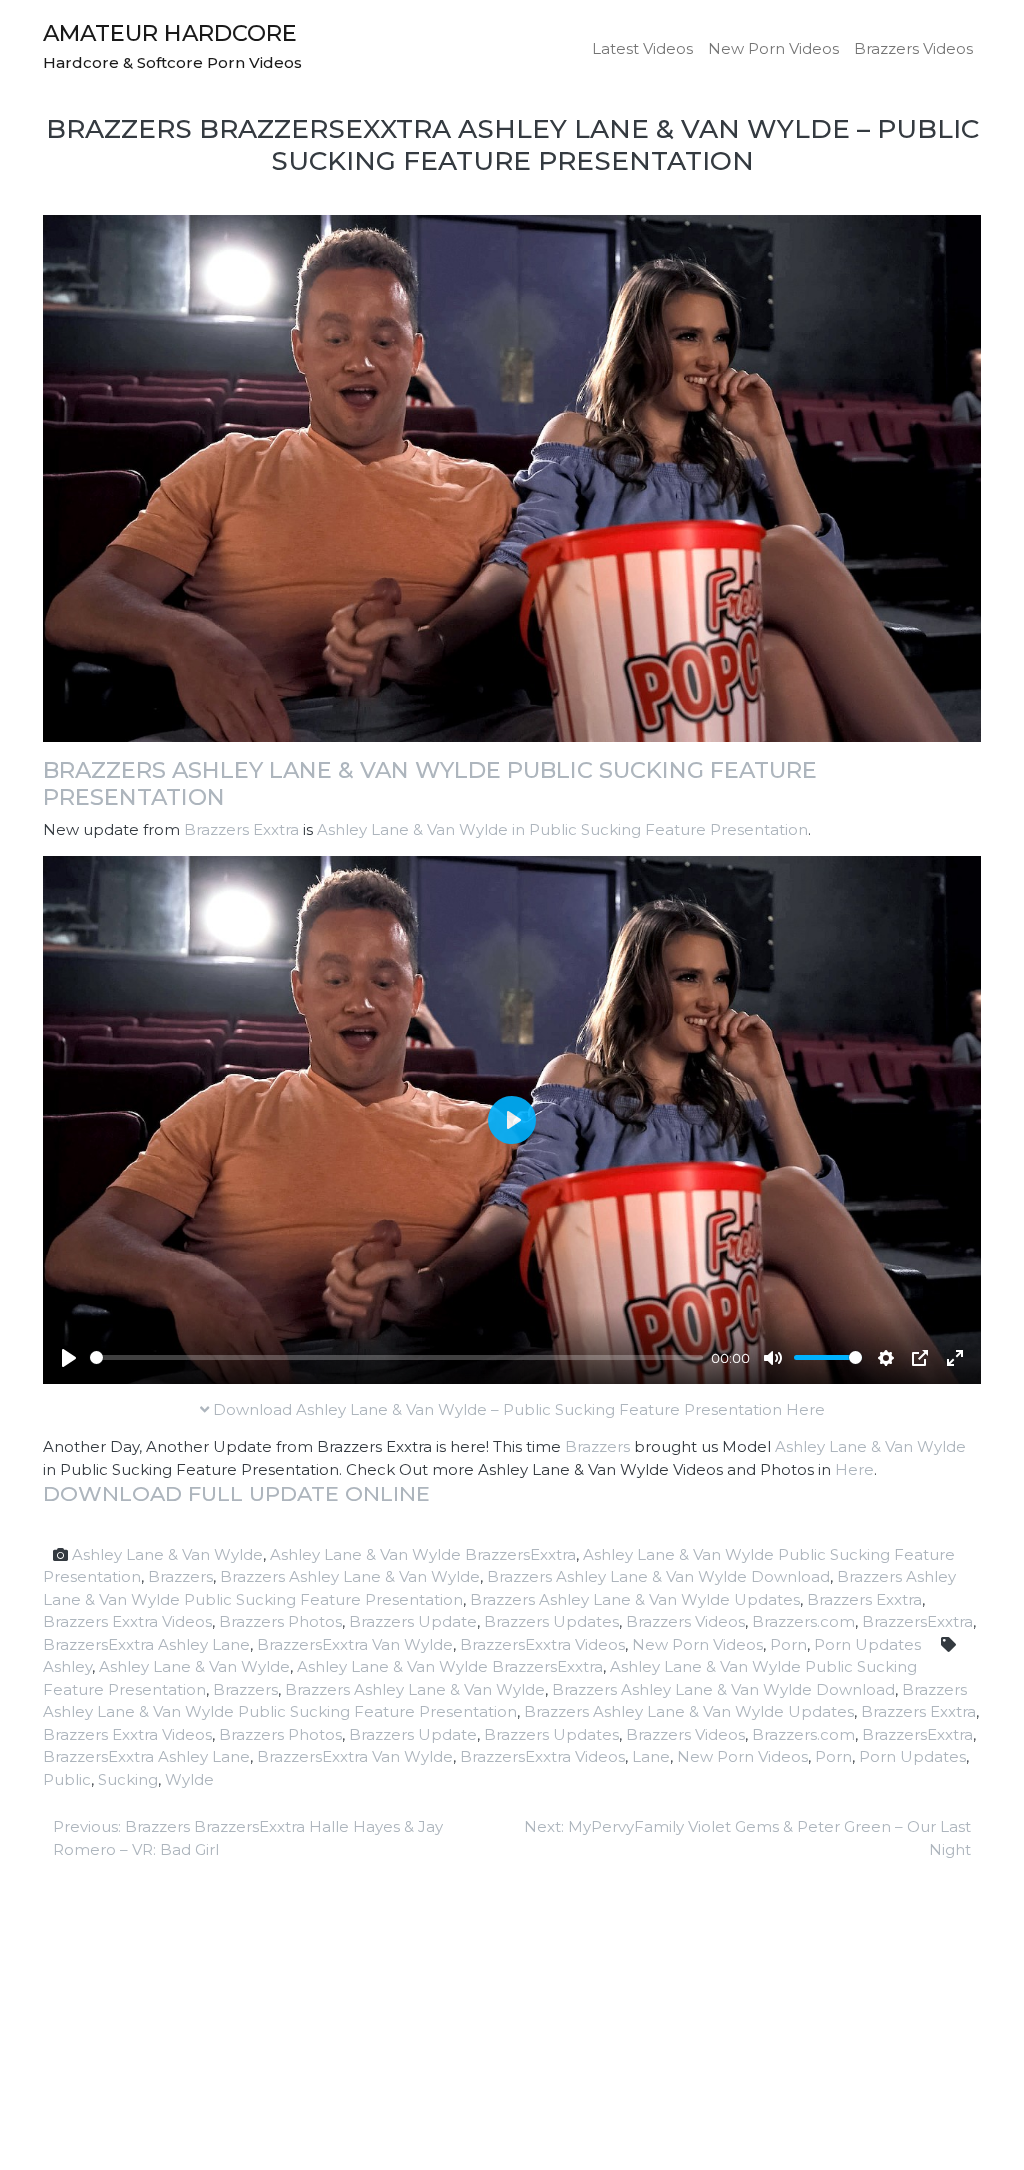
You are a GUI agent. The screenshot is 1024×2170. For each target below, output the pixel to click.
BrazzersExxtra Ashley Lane (146, 1644)
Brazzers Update (413, 1621)
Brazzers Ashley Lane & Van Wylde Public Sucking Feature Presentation (430, 783)
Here (854, 1469)
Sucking (128, 1779)
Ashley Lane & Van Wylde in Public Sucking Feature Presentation (562, 829)
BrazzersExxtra (917, 1621)
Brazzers (597, 1446)
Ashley (67, 1666)
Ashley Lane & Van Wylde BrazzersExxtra (423, 1554)
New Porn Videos (773, 48)
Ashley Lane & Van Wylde (870, 1446)
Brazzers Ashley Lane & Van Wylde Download (658, 1576)
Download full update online (236, 1493)
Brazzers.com (803, 1621)
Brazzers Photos (280, 1621)
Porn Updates (867, 1644)
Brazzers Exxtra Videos (127, 1621)
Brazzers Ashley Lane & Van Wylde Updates (635, 1599)
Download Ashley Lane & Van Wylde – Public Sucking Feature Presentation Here (517, 1409)
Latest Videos (642, 48)
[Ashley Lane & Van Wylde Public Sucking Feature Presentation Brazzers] (512, 476)
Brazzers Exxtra (241, 829)
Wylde (189, 1779)
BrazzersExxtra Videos (542, 1644)
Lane (651, 1756)
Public (67, 1779)
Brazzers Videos (913, 48)
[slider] (396, 1357)
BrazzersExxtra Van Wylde (355, 1644)
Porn (788, 1644)
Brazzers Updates (551, 1621)
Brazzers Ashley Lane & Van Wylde (350, 1576)
